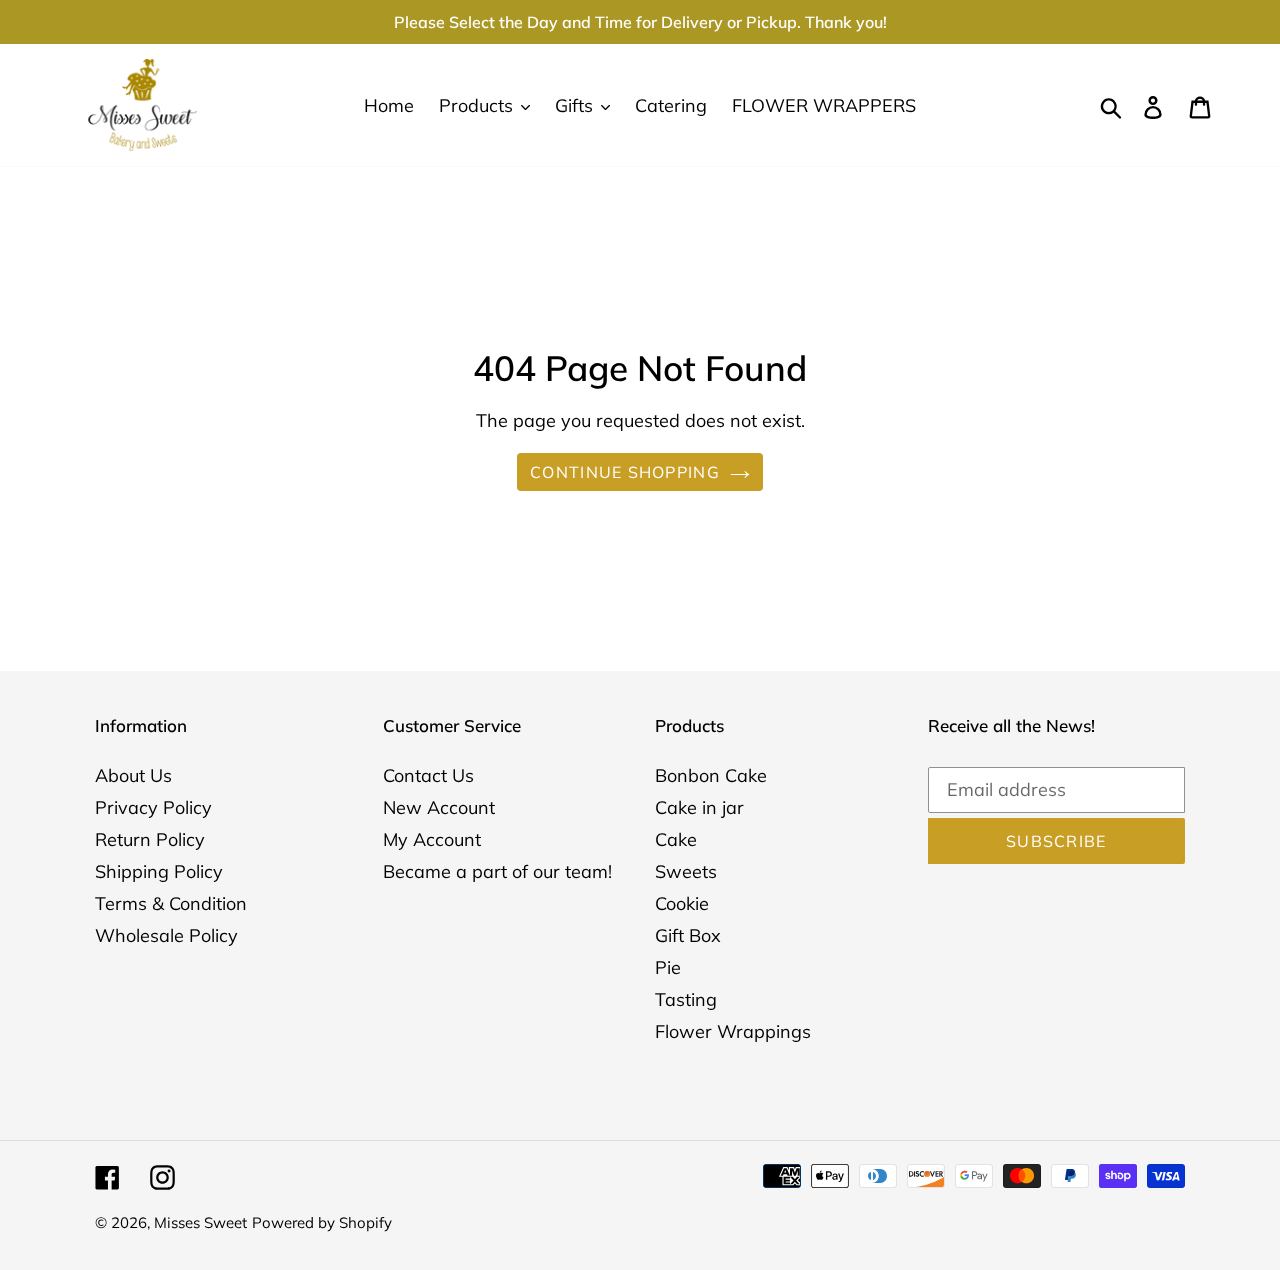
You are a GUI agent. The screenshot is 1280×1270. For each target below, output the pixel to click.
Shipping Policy (159, 871)
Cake (676, 839)
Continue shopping (625, 472)
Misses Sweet (200, 1222)
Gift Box (688, 935)
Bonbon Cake (711, 775)
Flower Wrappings (733, 1031)
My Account (432, 839)
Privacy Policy (153, 807)
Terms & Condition (171, 903)
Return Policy (150, 839)
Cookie (682, 903)
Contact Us (428, 775)
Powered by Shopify (322, 1222)
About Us (133, 775)
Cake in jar (699, 807)
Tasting (686, 999)
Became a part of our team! (497, 871)
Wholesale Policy (166, 935)
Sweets (686, 871)
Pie (668, 967)
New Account (439, 807)
